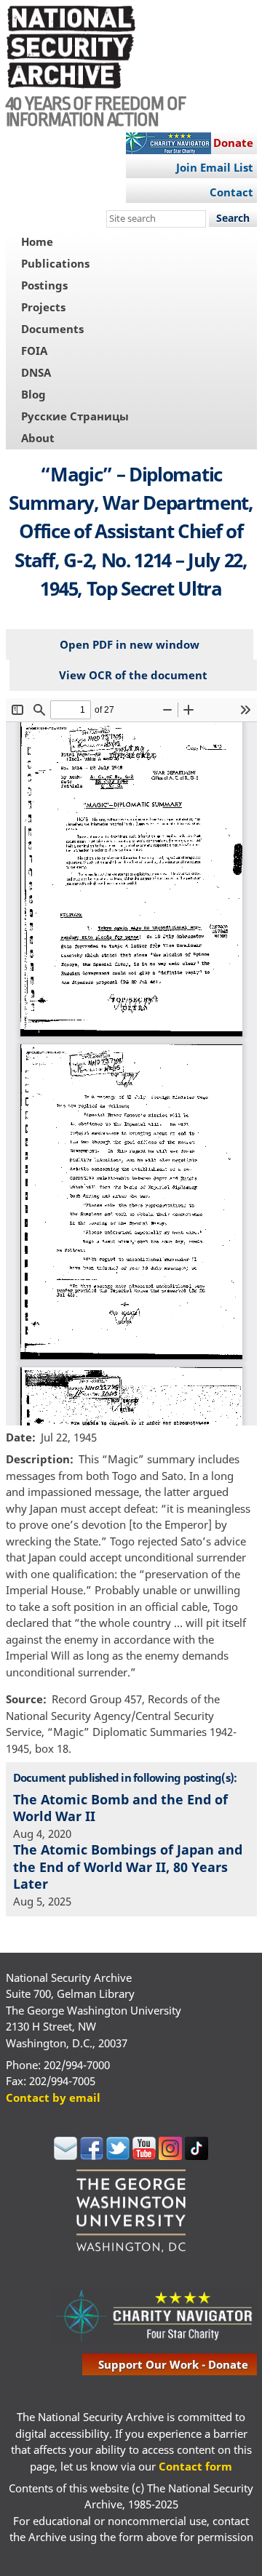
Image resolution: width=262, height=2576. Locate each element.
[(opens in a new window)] (65, 2156)
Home (37, 241)
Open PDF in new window (130, 644)
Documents (52, 329)
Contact (231, 192)
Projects (43, 307)
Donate (233, 143)
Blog (33, 394)
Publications (55, 263)
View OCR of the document (133, 675)
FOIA (34, 351)
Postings (44, 285)
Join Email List (215, 167)
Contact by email (53, 2097)
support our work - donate (173, 2364)
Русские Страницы (75, 416)
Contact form (195, 2466)
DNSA (36, 372)
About (38, 438)
